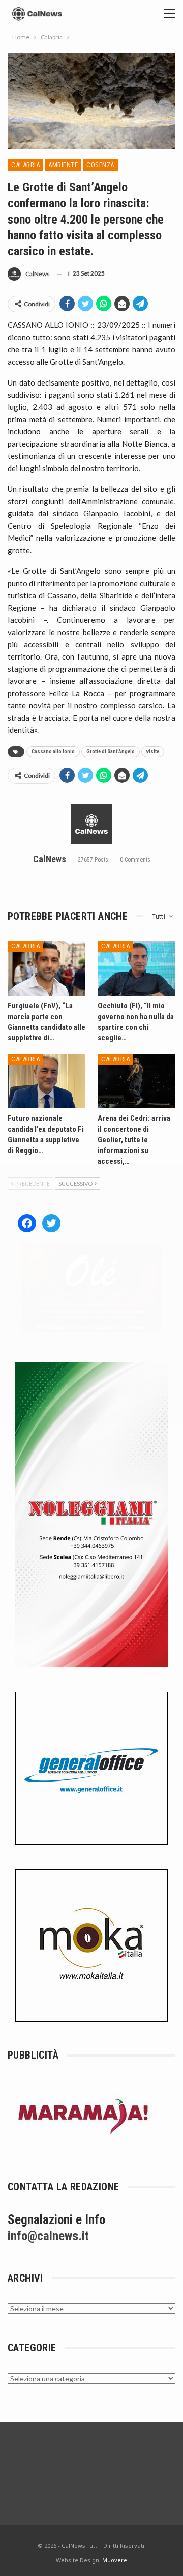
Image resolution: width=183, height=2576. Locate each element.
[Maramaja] (84, 2116)
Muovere (115, 2560)
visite (153, 751)
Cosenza (100, 165)
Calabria (25, 165)
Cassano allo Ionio (53, 751)
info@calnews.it (48, 2236)
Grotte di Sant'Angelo (111, 751)
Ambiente (63, 165)
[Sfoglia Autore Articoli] (91, 824)
